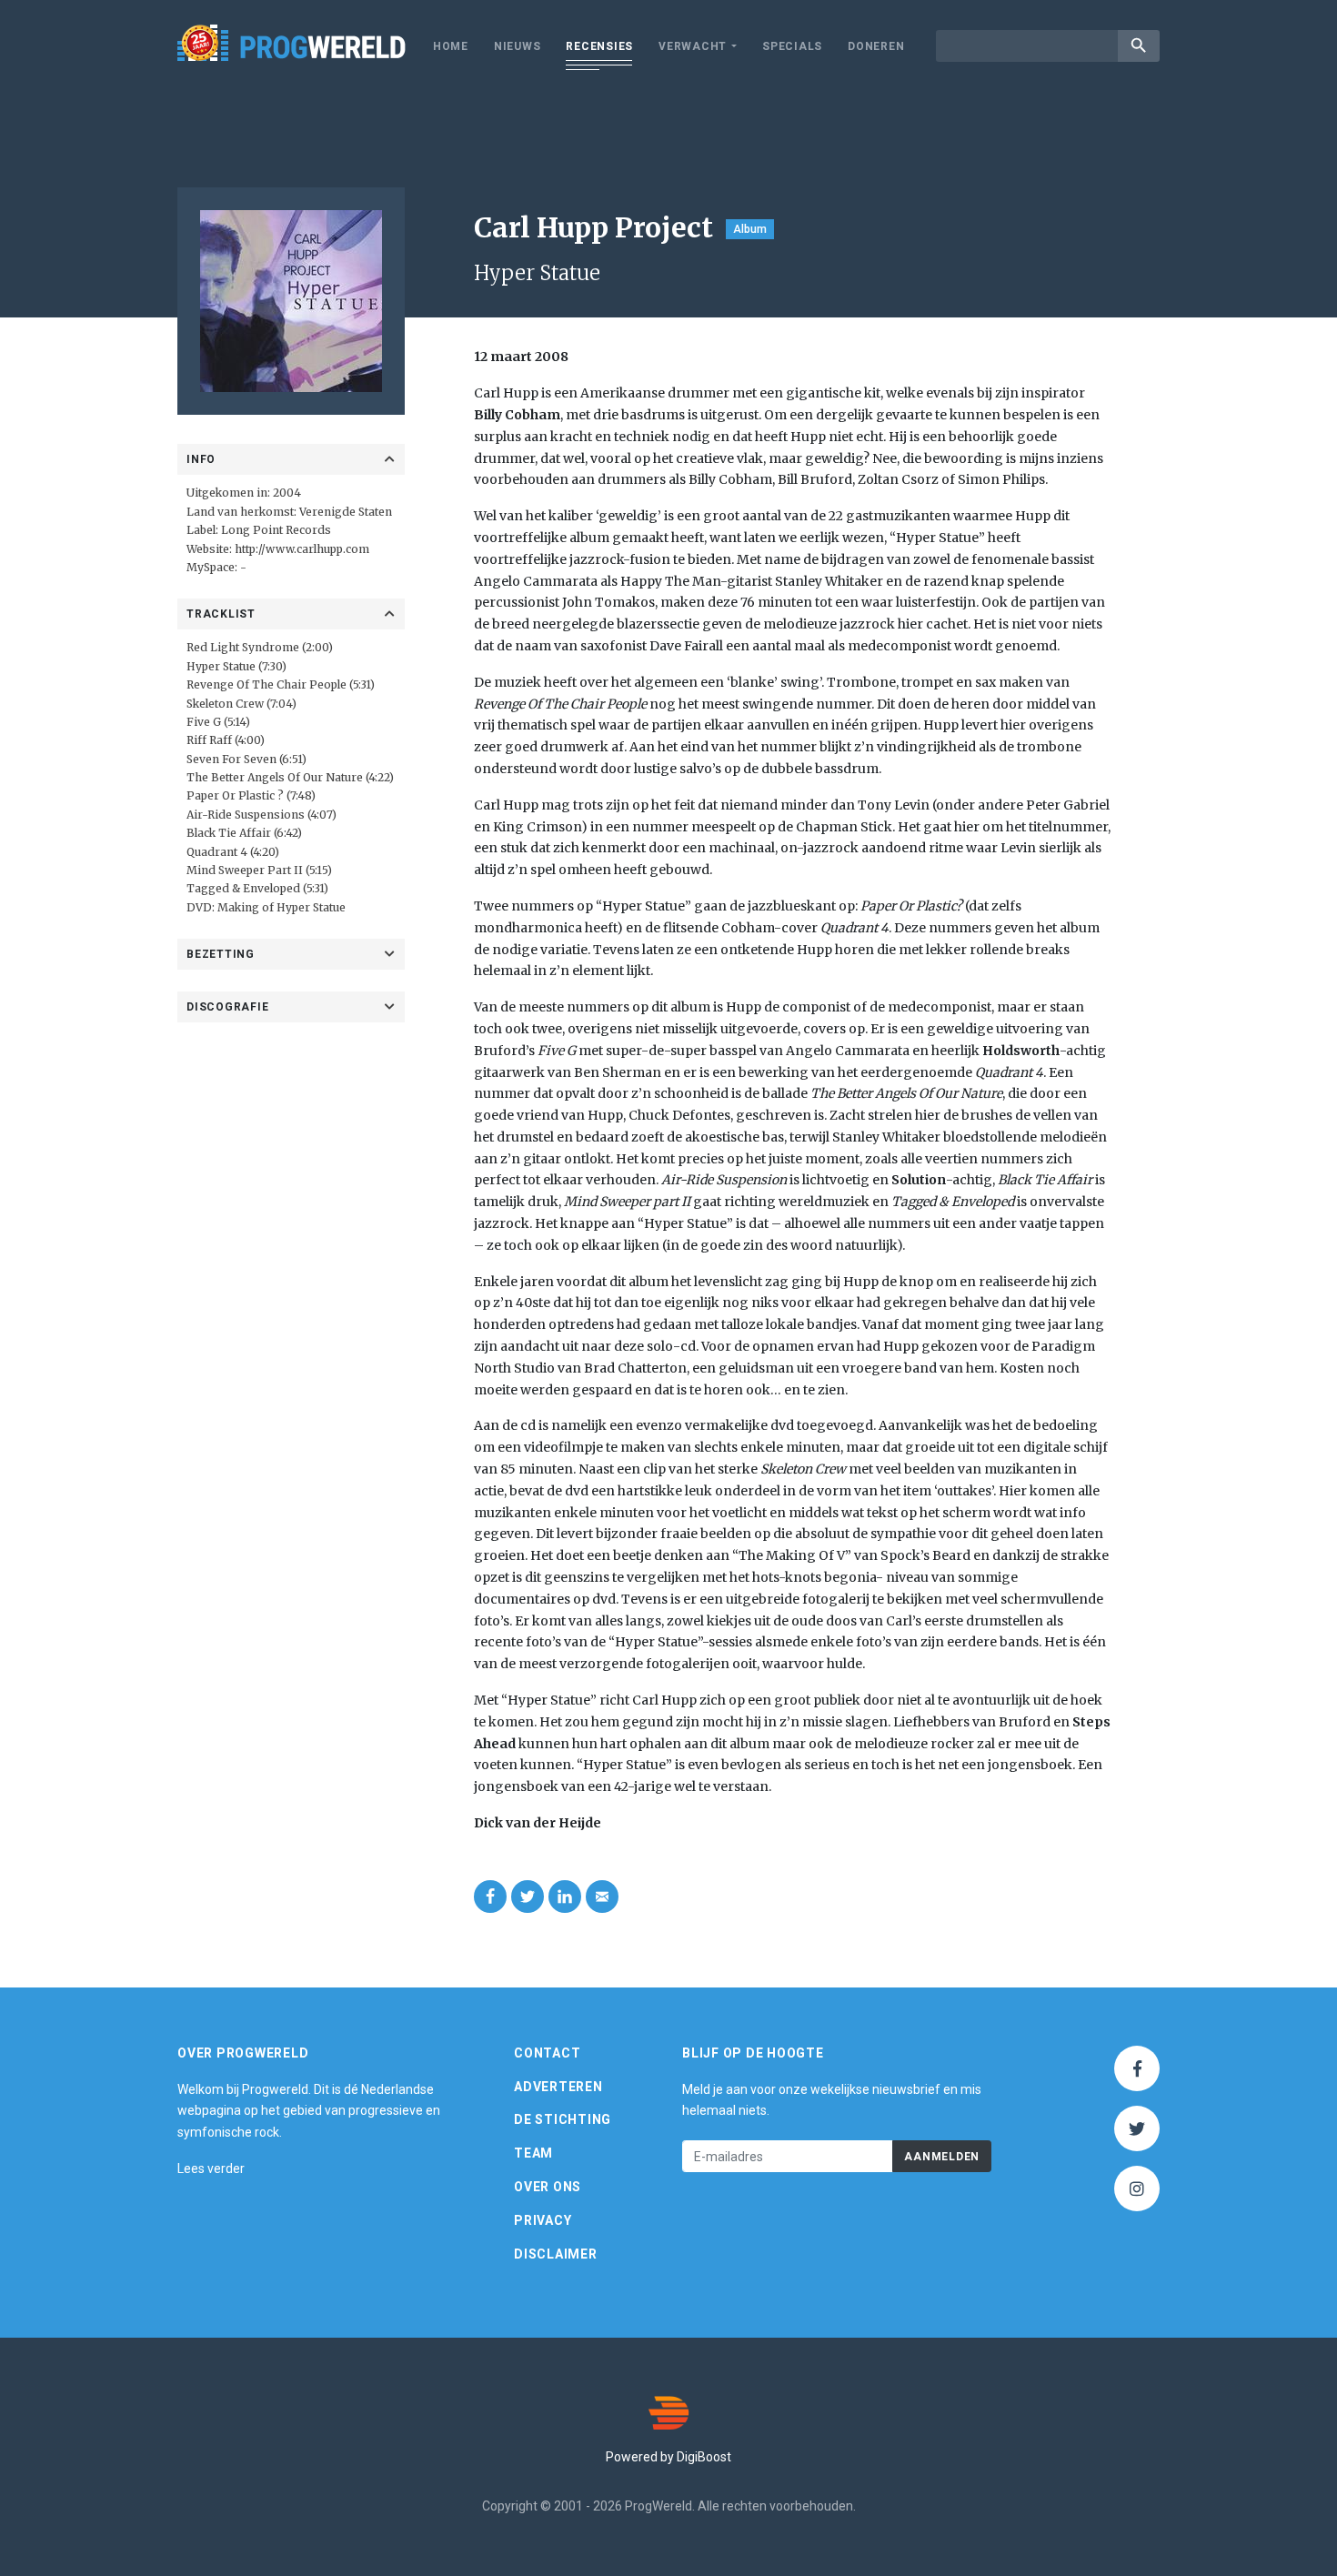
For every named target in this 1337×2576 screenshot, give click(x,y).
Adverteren (558, 2087)
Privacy (543, 2220)
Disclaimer (556, 2254)
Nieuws (518, 46)
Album (750, 229)
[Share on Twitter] (528, 1897)
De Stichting (563, 2119)
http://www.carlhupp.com (302, 549)
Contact (547, 2053)
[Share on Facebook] (490, 1897)
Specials (792, 46)
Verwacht (693, 46)
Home (451, 46)
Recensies (599, 46)
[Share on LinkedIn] (565, 1897)
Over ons (548, 2187)
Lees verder (211, 2168)
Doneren (876, 46)
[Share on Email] (602, 1897)
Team (533, 2153)
